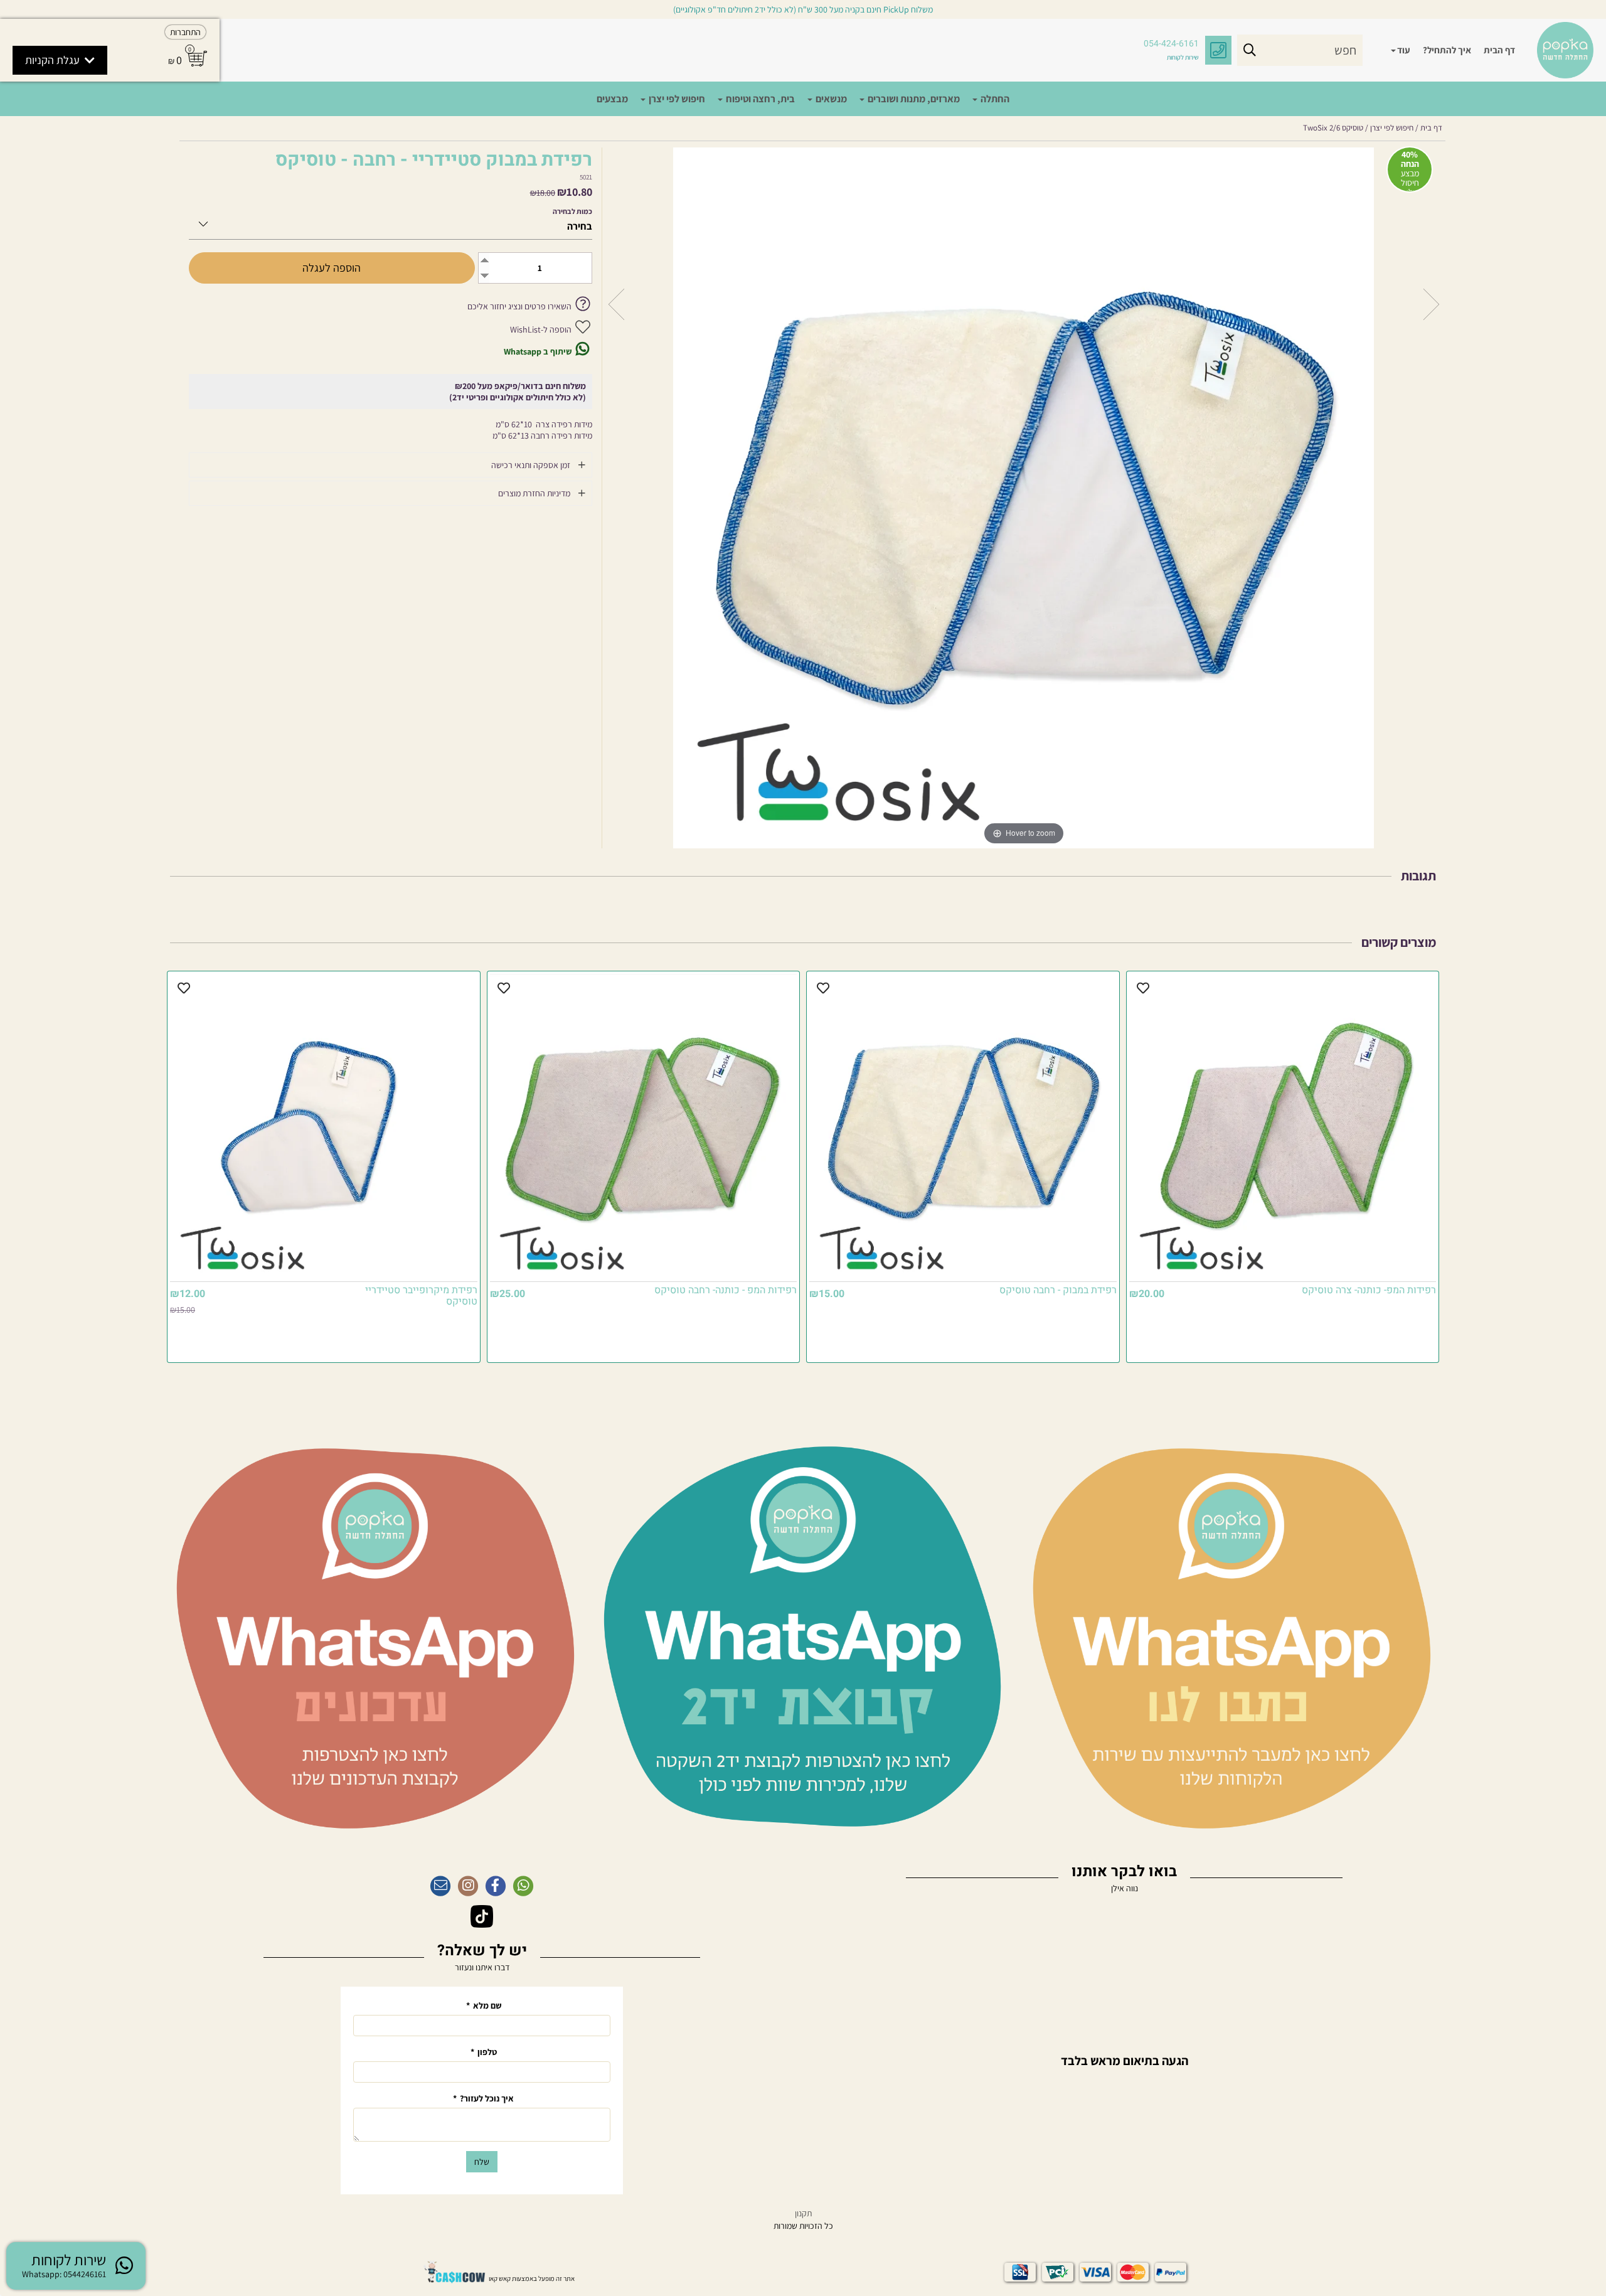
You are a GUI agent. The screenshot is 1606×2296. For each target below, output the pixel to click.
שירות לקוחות (1183, 57)
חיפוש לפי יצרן (676, 99)
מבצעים (612, 99)
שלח (482, 2162)
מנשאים (830, 99)
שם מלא (484, 2005)
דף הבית (1499, 50)
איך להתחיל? (1447, 50)
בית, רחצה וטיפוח (759, 99)
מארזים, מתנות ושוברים (913, 99)
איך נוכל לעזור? (483, 2098)
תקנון (803, 2213)
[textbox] (1124, 2055)
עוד (1404, 50)
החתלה (994, 99)
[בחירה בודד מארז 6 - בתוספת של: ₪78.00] (391, 222)
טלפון (484, 2052)
